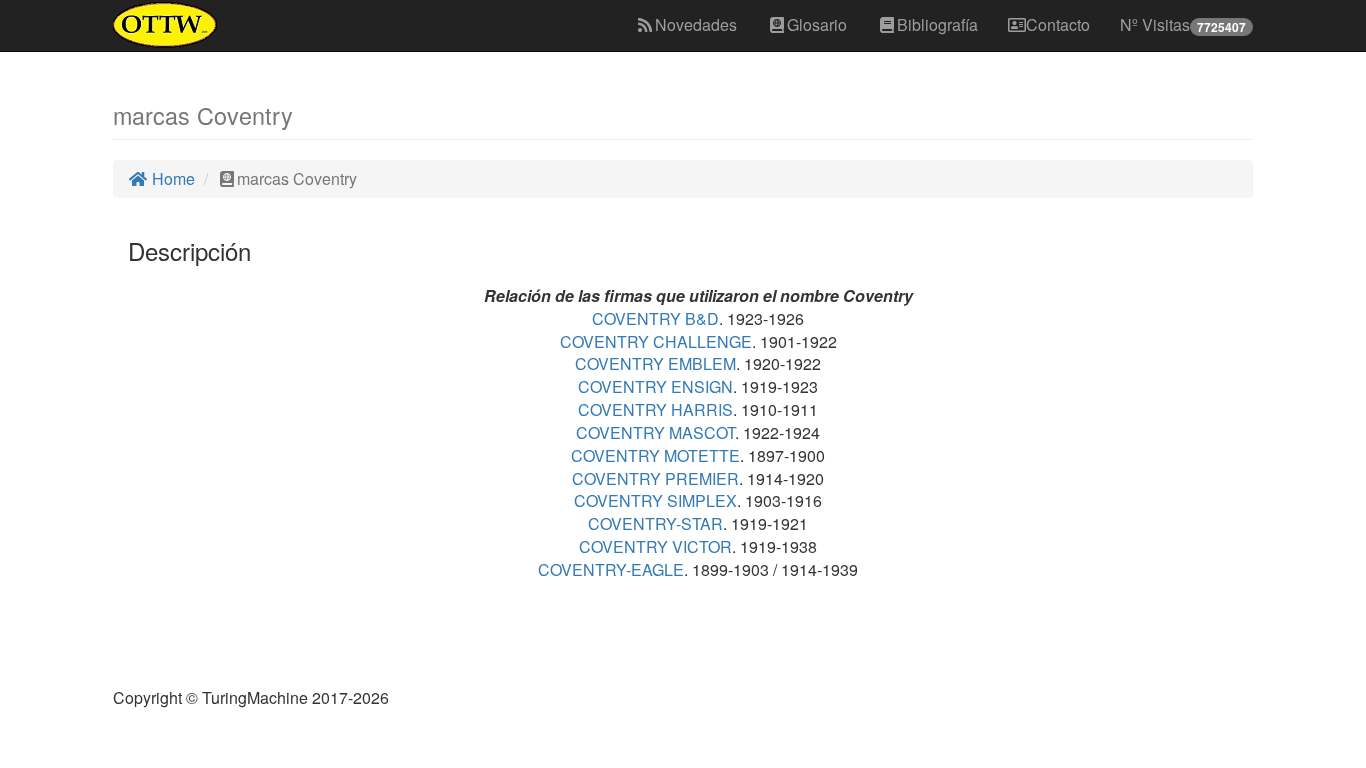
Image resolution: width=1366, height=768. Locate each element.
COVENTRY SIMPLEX (655, 500)
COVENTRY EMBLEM (655, 363)
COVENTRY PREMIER (655, 478)
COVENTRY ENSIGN (655, 386)
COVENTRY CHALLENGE (656, 341)
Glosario (817, 24)
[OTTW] (165, 25)
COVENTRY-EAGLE (611, 569)
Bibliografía (937, 24)
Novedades (696, 24)
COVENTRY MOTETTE (655, 455)
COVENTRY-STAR (655, 523)
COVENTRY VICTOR (655, 546)
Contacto (1058, 24)
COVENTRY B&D (655, 318)
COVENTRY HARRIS (655, 409)
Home (171, 178)
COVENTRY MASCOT (655, 432)
